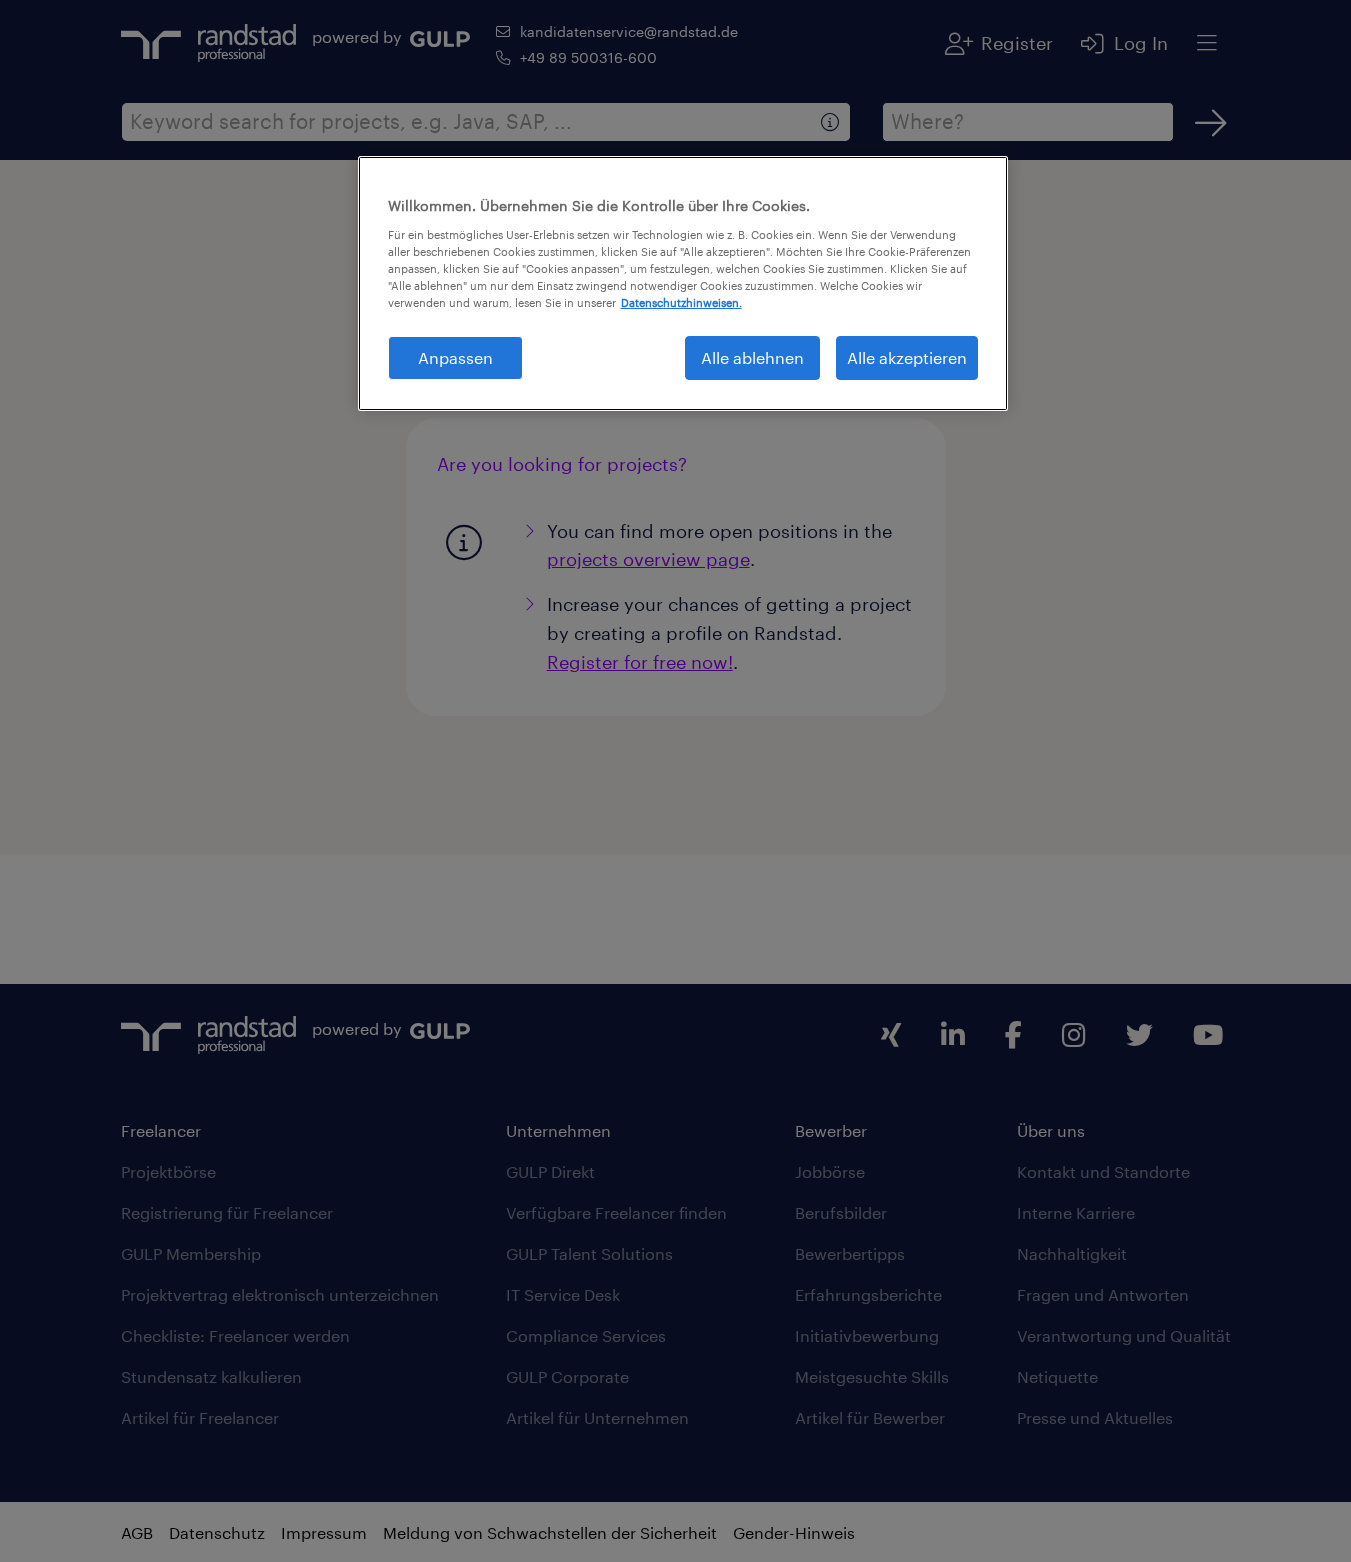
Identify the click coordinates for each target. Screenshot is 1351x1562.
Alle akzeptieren (907, 357)
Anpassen (455, 357)
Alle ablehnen (752, 357)
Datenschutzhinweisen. (681, 302)
